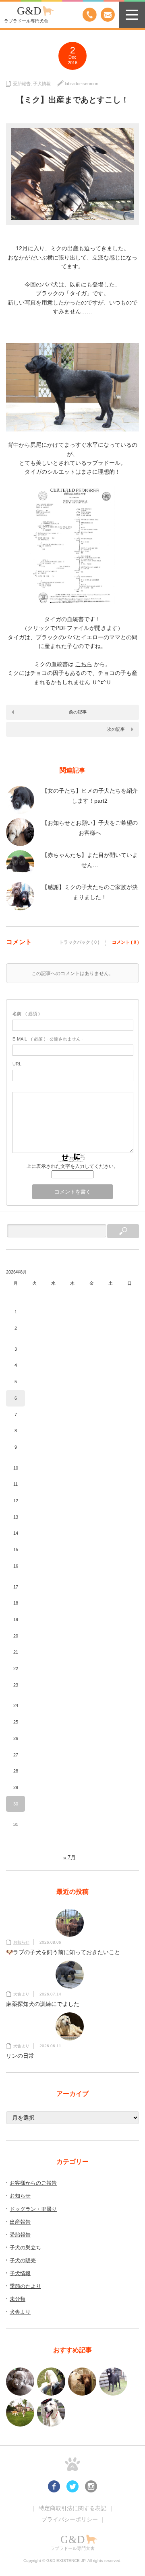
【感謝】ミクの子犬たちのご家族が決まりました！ (90, 892)
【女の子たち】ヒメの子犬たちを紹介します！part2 (90, 796)
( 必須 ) (26, 1014)
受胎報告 (22, 84)
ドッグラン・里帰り (33, 2209)
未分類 (18, 2299)
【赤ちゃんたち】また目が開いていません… (90, 860)
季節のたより (25, 2286)
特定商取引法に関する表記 (72, 2508)
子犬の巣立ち (25, 2248)
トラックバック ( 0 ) (79, 942)
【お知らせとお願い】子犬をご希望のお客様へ (90, 828)
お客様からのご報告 (33, 2183)
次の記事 (116, 729)
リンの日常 (20, 2056)
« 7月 (69, 1857)
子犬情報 (42, 84)
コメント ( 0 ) (125, 942)
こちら (84, 664)
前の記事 (78, 712)
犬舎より (21, 1994)
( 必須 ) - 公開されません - (48, 1039)
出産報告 (20, 2222)
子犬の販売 (23, 2260)
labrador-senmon (82, 84)
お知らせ (21, 1942)
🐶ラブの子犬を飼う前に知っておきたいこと (63, 1952)
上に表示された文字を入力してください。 (72, 1166)
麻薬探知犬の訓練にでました (43, 2004)
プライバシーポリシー (70, 2519)
